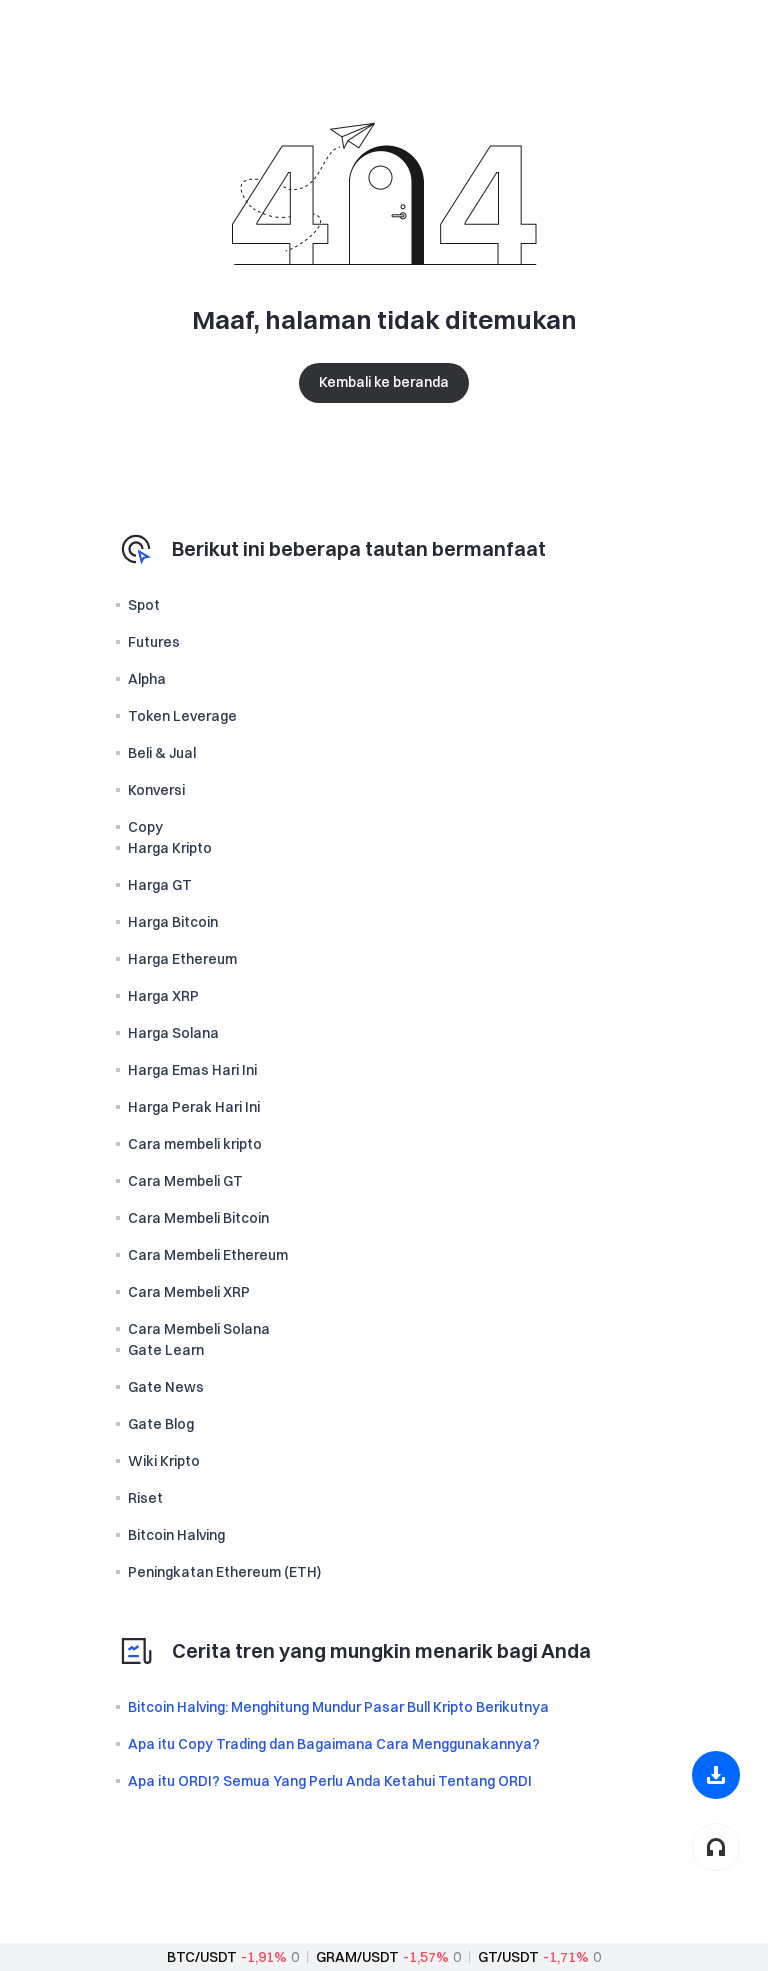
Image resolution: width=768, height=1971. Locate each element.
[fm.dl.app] (716, 1775)
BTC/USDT (202, 1957)
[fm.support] (716, 1847)
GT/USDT (508, 1957)
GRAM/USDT (357, 1957)
